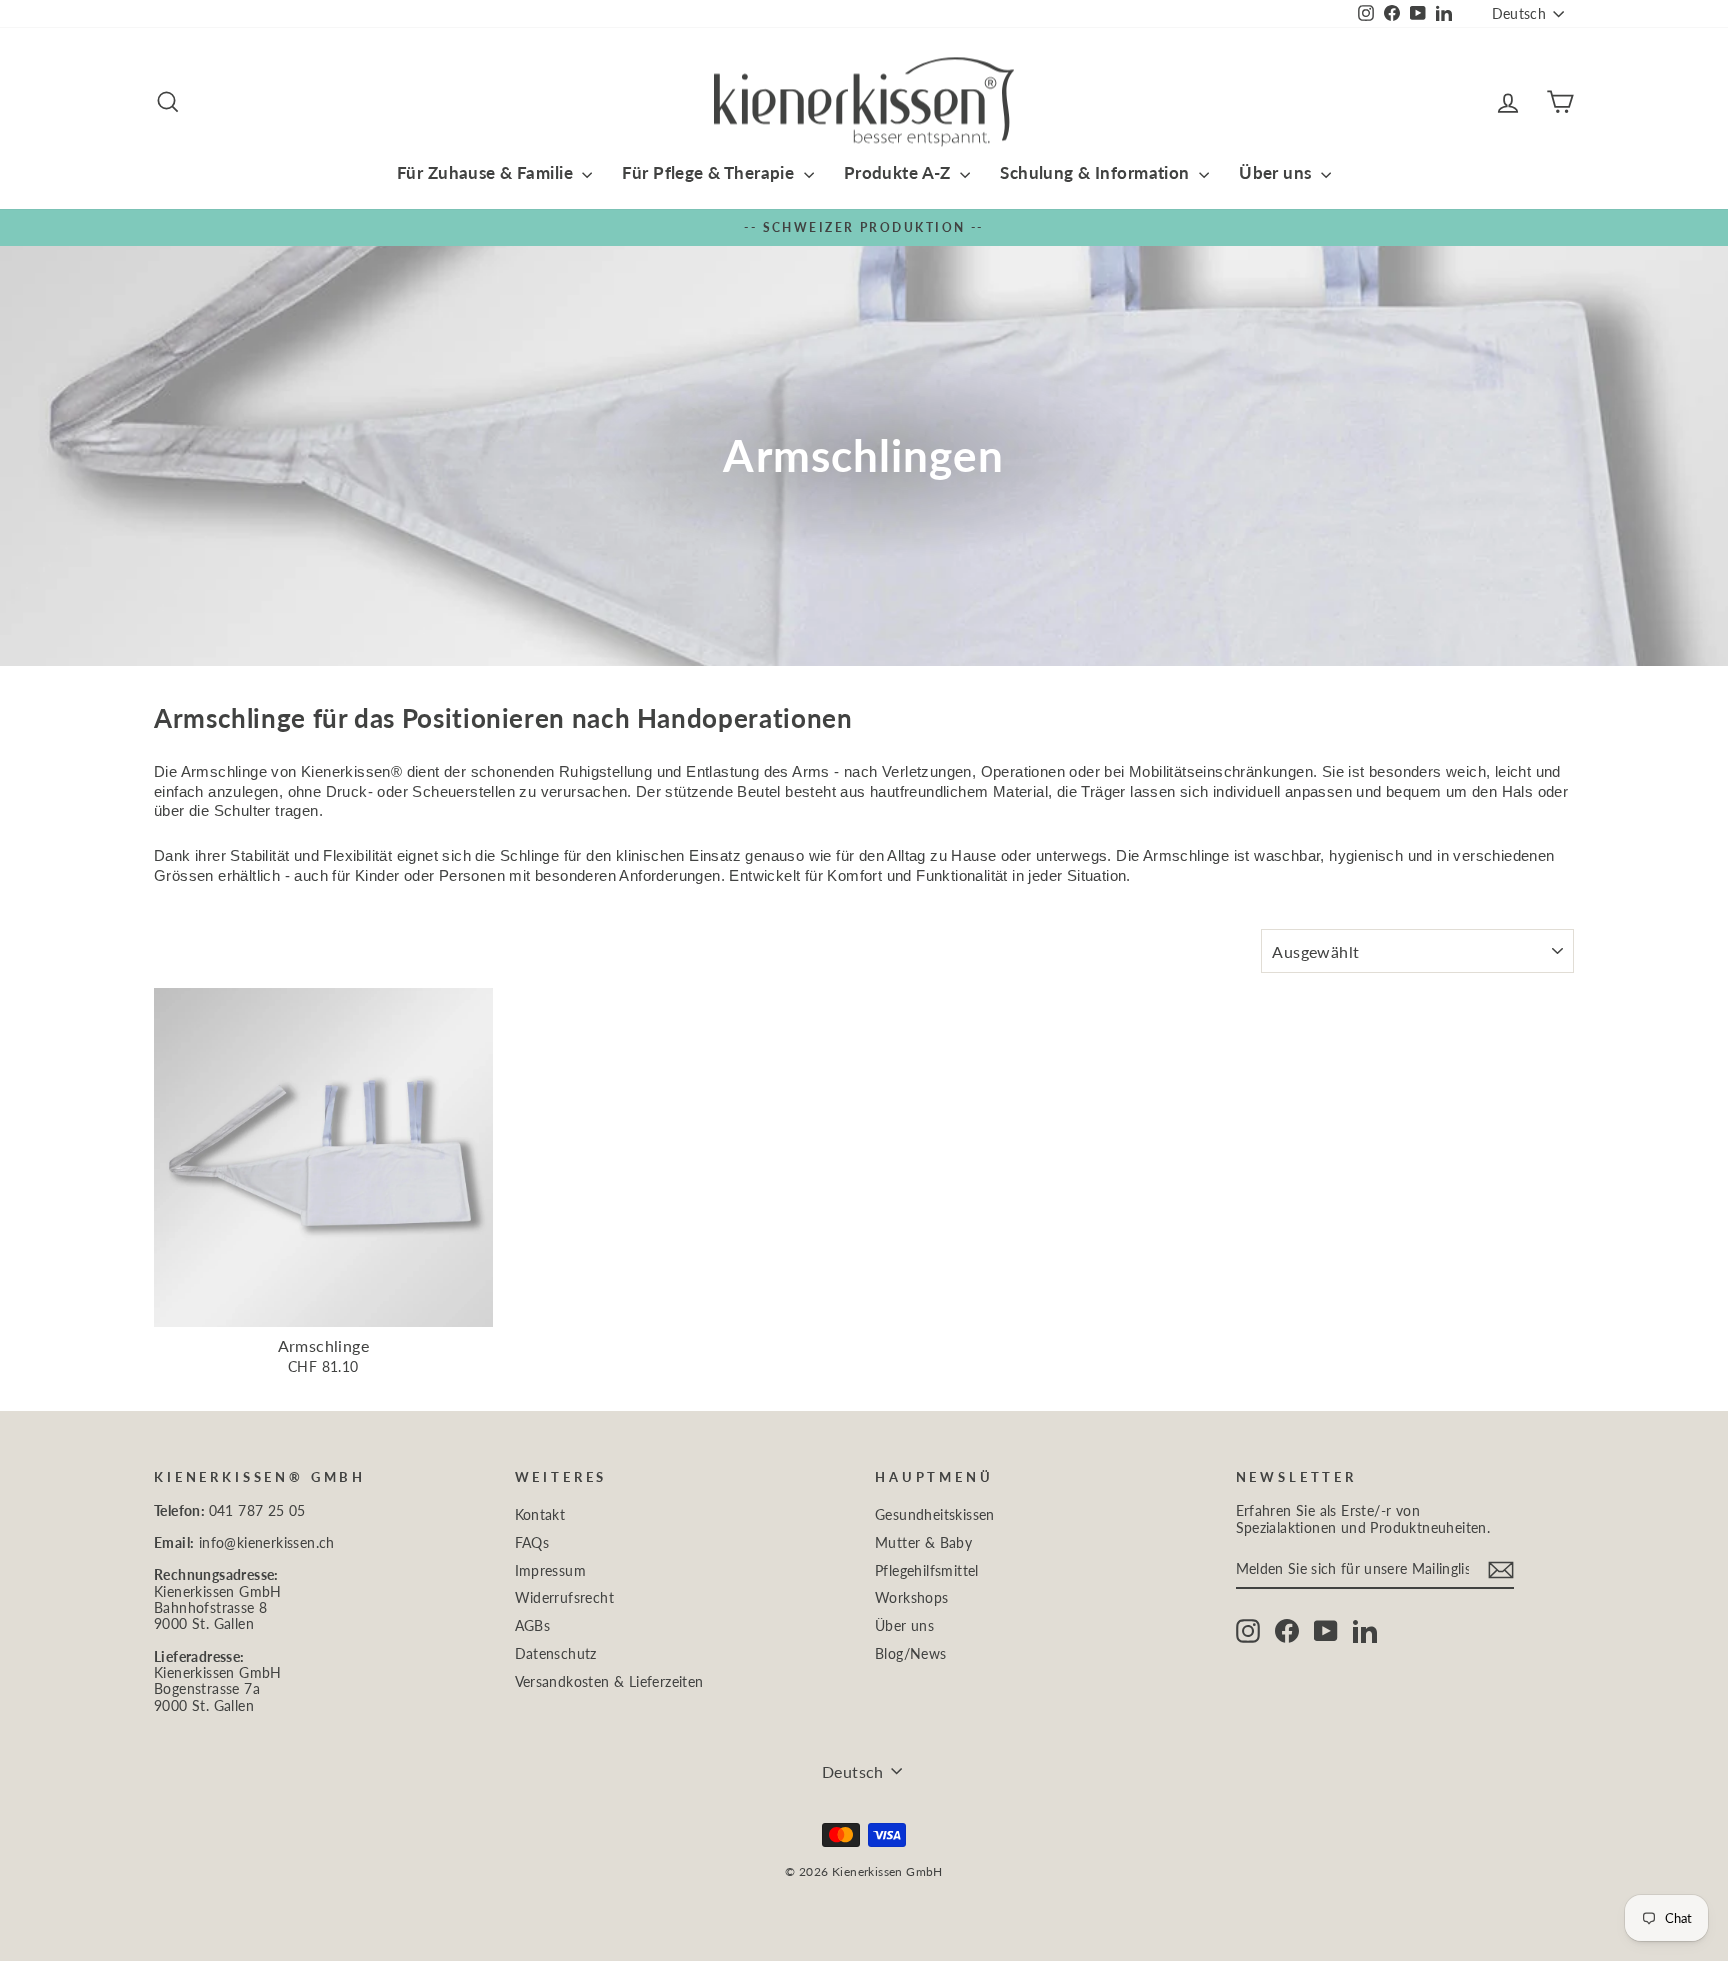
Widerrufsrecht (565, 1598)
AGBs (533, 1626)
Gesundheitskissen (935, 1515)
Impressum (551, 1571)
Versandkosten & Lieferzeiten (609, 1682)
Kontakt (540, 1515)
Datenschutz (556, 1654)
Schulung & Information (1097, 172)
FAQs (532, 1543)
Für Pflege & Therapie (710, 172)
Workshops (912, 1598)
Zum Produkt (323, 1306)
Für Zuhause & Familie (487, 172)
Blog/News (911, 1654)
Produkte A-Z (900, 172)
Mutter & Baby (923, 1543)
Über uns (1277, 172)
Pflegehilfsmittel (927, 1571)
